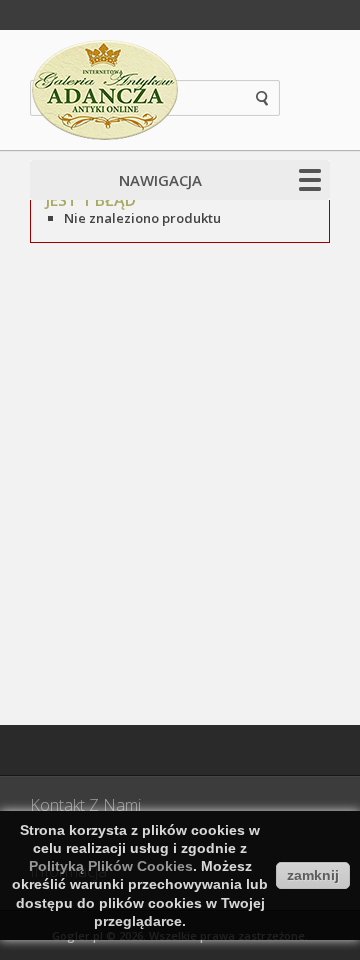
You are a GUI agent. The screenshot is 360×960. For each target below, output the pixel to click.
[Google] (105, 750)
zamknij (313, 875)
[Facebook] (55, 750)
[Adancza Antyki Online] (105, 90)
